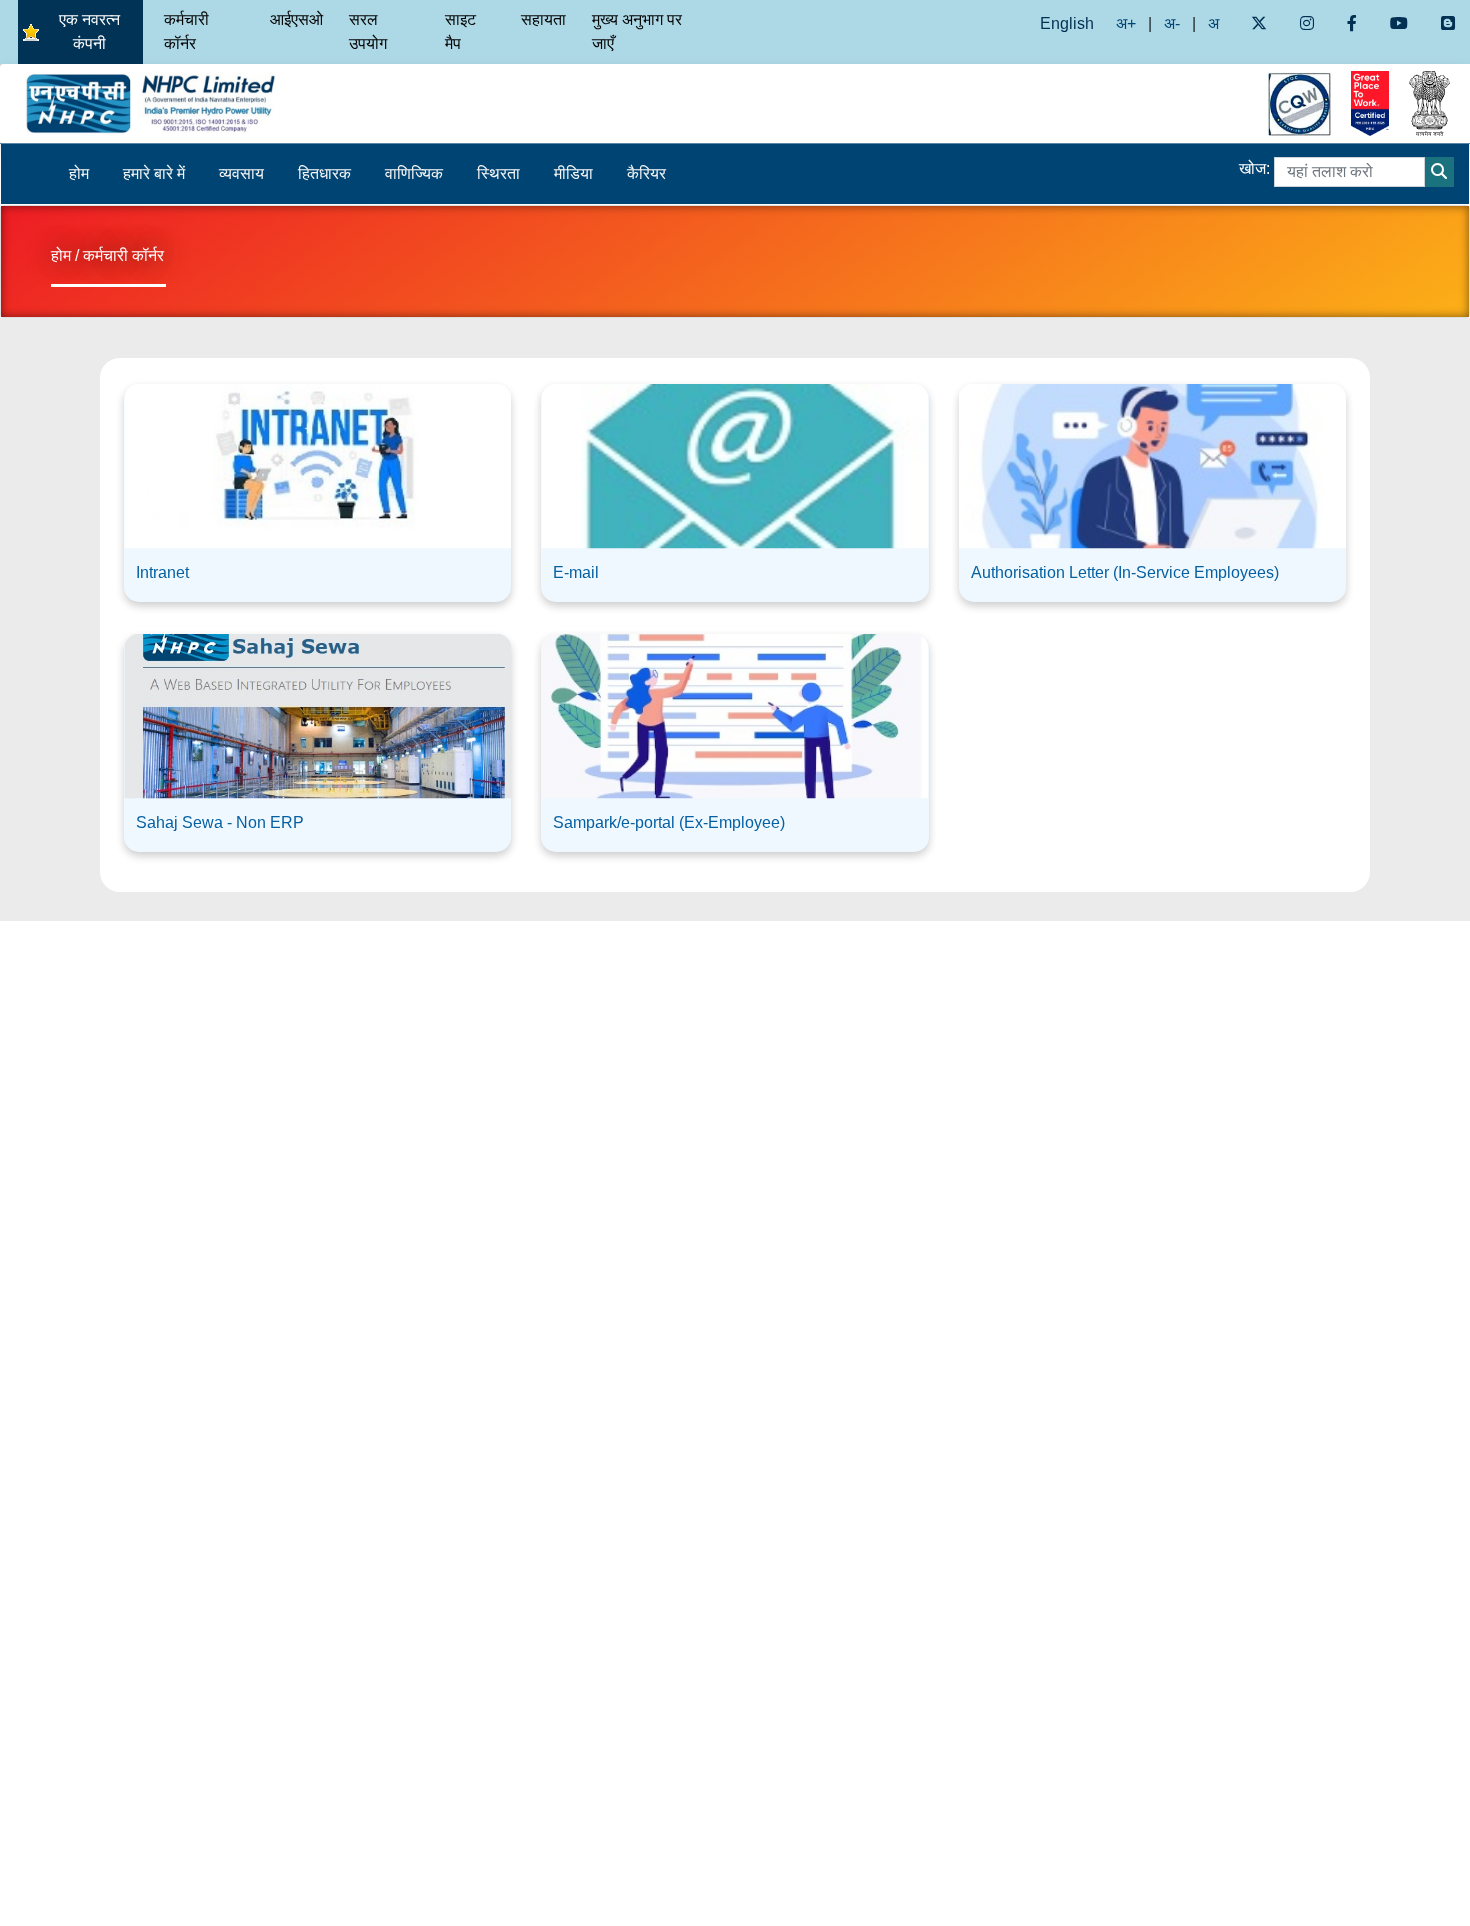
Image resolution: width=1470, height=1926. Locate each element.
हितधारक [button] (324, 173)
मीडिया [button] (573, 173)
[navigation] (184, 103)
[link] (317, 485)
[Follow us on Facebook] (1351, 23)
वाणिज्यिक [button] (414, 173)
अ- (1172, 23)
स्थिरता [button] (498, 173)
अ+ (1126, 23)
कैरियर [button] (646, 173)
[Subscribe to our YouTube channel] (1399, 23)
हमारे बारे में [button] (154, 173)
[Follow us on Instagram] (1306, 23)
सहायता (543, 19)
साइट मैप (460, 31)
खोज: (1254, 168)
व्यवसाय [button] (241, 173)
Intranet (162, 572)
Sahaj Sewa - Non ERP (220, 822)
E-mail (576, 572)
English (1067, 23)
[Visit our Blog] (1448, 23)
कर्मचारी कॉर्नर (186, 31)
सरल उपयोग (368, 31)
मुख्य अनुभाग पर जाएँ (637, 31)
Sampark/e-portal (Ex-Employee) (669, 822)
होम (79, 173)
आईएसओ (296, 19)
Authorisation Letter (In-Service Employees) (1125, 572)
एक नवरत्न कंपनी (89, 31)
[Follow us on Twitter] (1258, 23)
